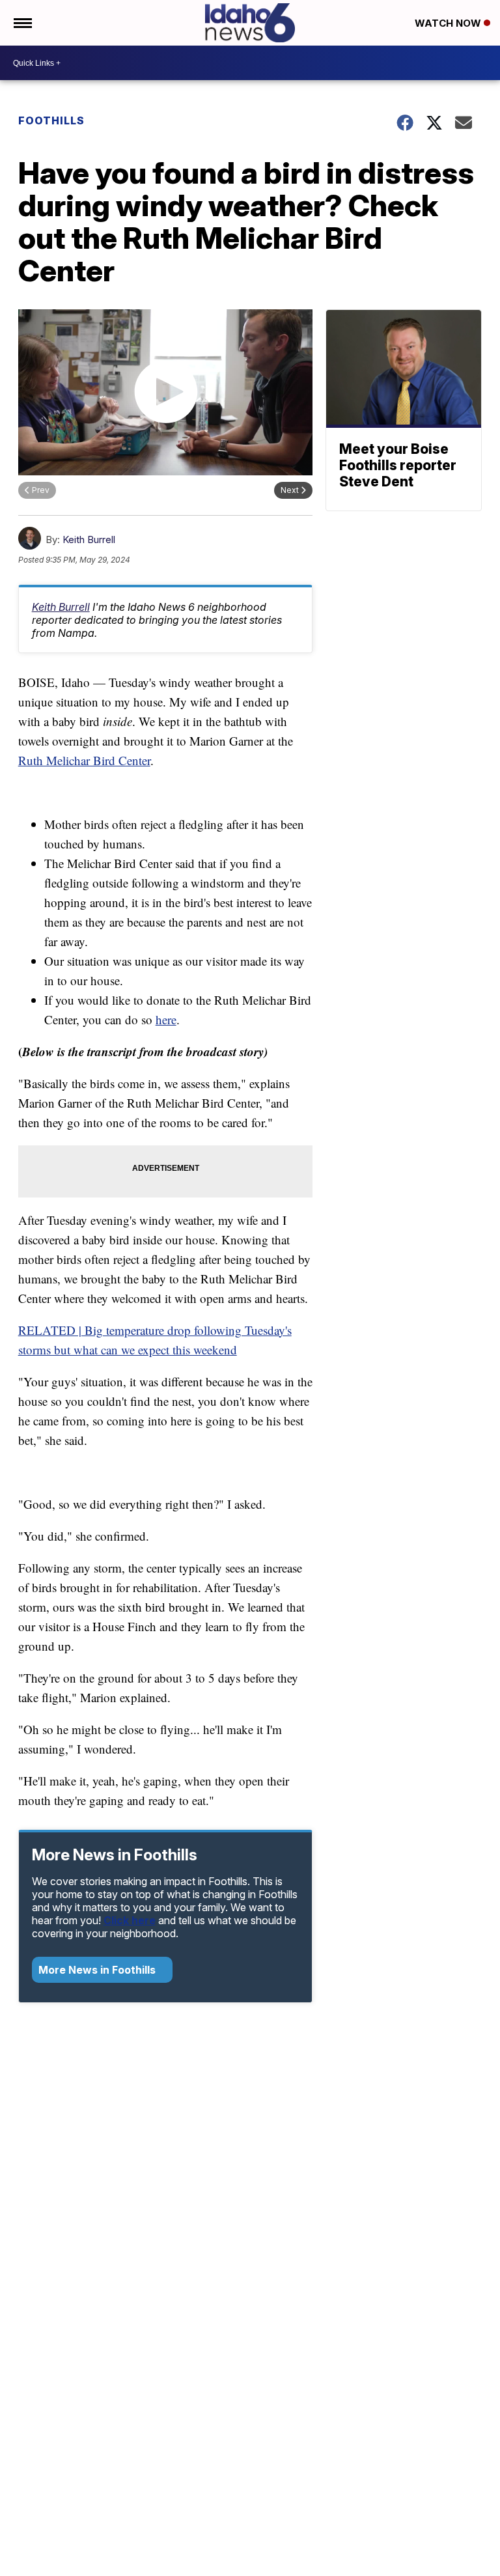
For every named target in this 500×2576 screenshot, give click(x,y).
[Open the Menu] (22, 23)
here (166, 1019)
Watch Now (449, 23)
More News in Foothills (98, 1970)
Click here (130, 1920)
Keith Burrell (89, 539)
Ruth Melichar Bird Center (84, 760)
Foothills (51, 120)
